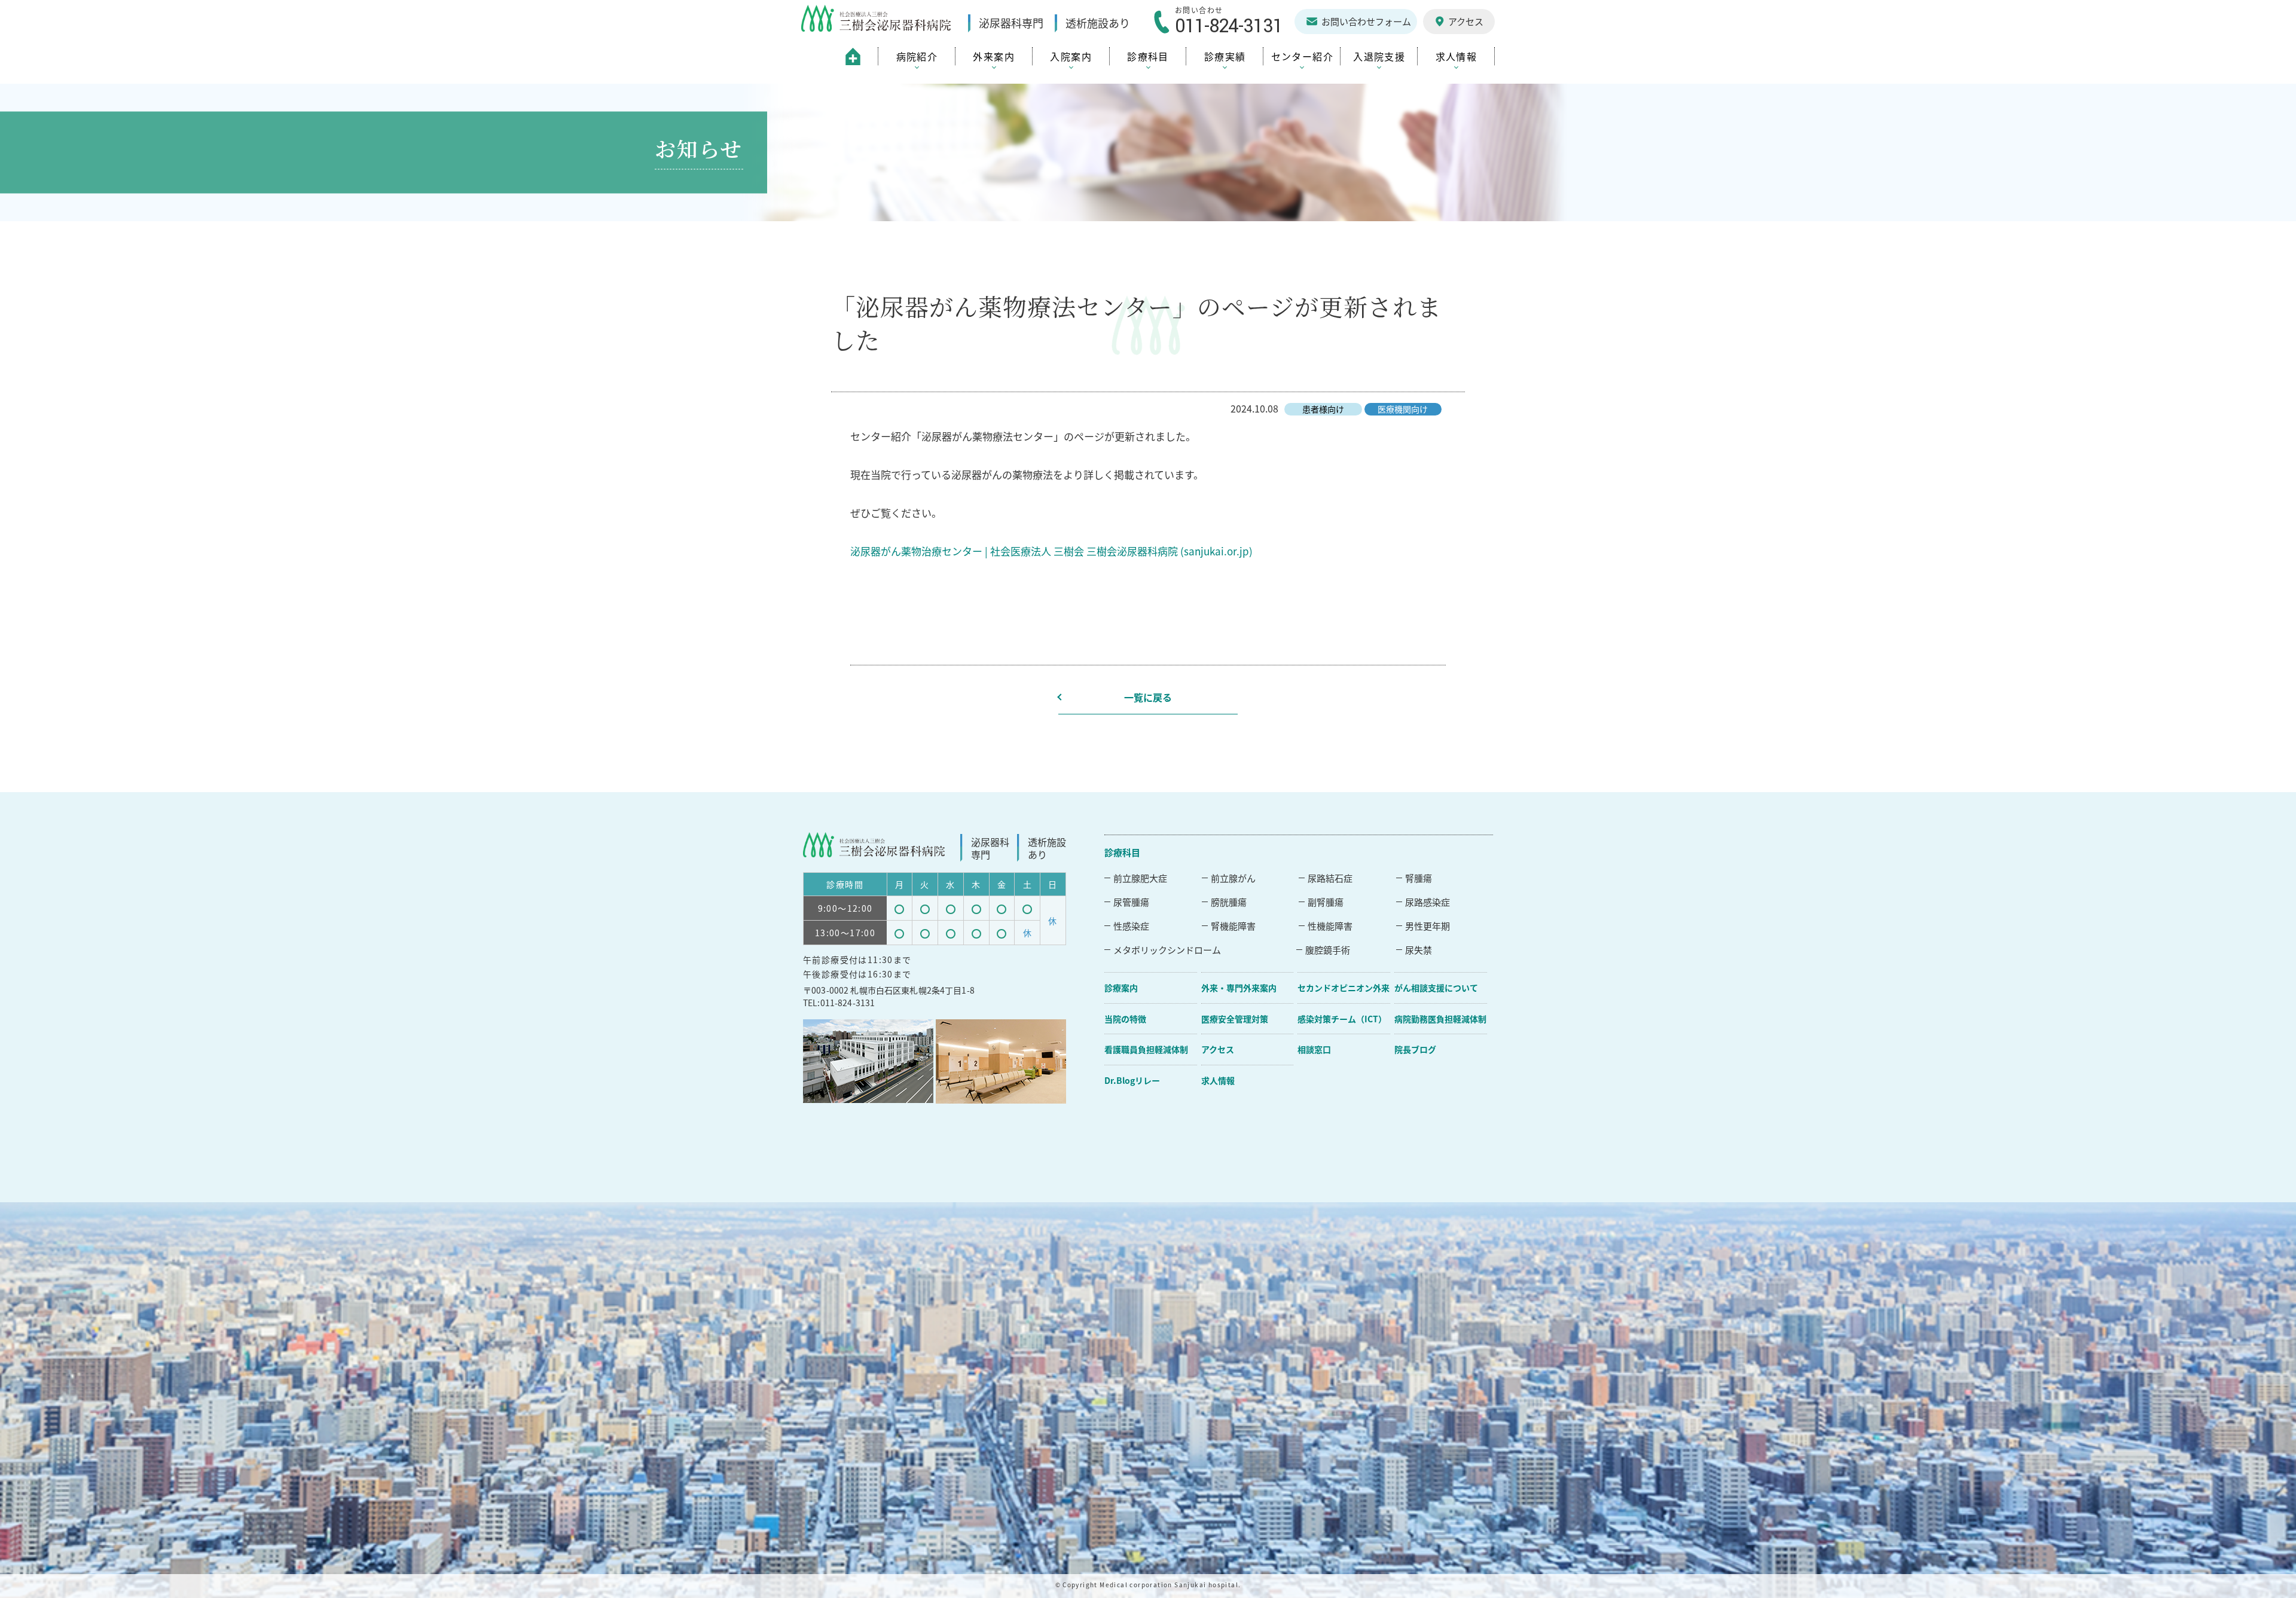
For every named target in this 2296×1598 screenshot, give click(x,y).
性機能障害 (1330, 926)
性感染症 (1131, 926)
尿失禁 (1419, 950)
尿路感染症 (1428, 902)
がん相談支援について (1436, 988)
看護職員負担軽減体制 (1146, 1049)
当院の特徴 (1125, 1019)
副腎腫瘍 (1326, 902)
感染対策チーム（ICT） (1342, 1019)
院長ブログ (1415, 1049)
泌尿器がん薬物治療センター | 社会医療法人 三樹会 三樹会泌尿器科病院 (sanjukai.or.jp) (1051, 551)
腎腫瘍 (1419, 878)
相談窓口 (1314, 1049)
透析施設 (1098, 23)
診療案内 (1121, 988)
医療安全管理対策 (1235, 1019)
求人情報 (1218, 1080)
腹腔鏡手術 (1328, 950)
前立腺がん (1233, 878)
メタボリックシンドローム (1167, 950)
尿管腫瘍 (1131, 902)
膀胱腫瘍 (1229, 902)
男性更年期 (1428, 926)
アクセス (1218, 1049)
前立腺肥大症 (1140, 878)
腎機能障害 (1233, 926)
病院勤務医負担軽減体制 (1440, 1019)
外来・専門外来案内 (1239, 988)
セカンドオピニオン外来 (1344, 988)
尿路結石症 (1330, 878)
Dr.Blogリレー (1132, 1080)
